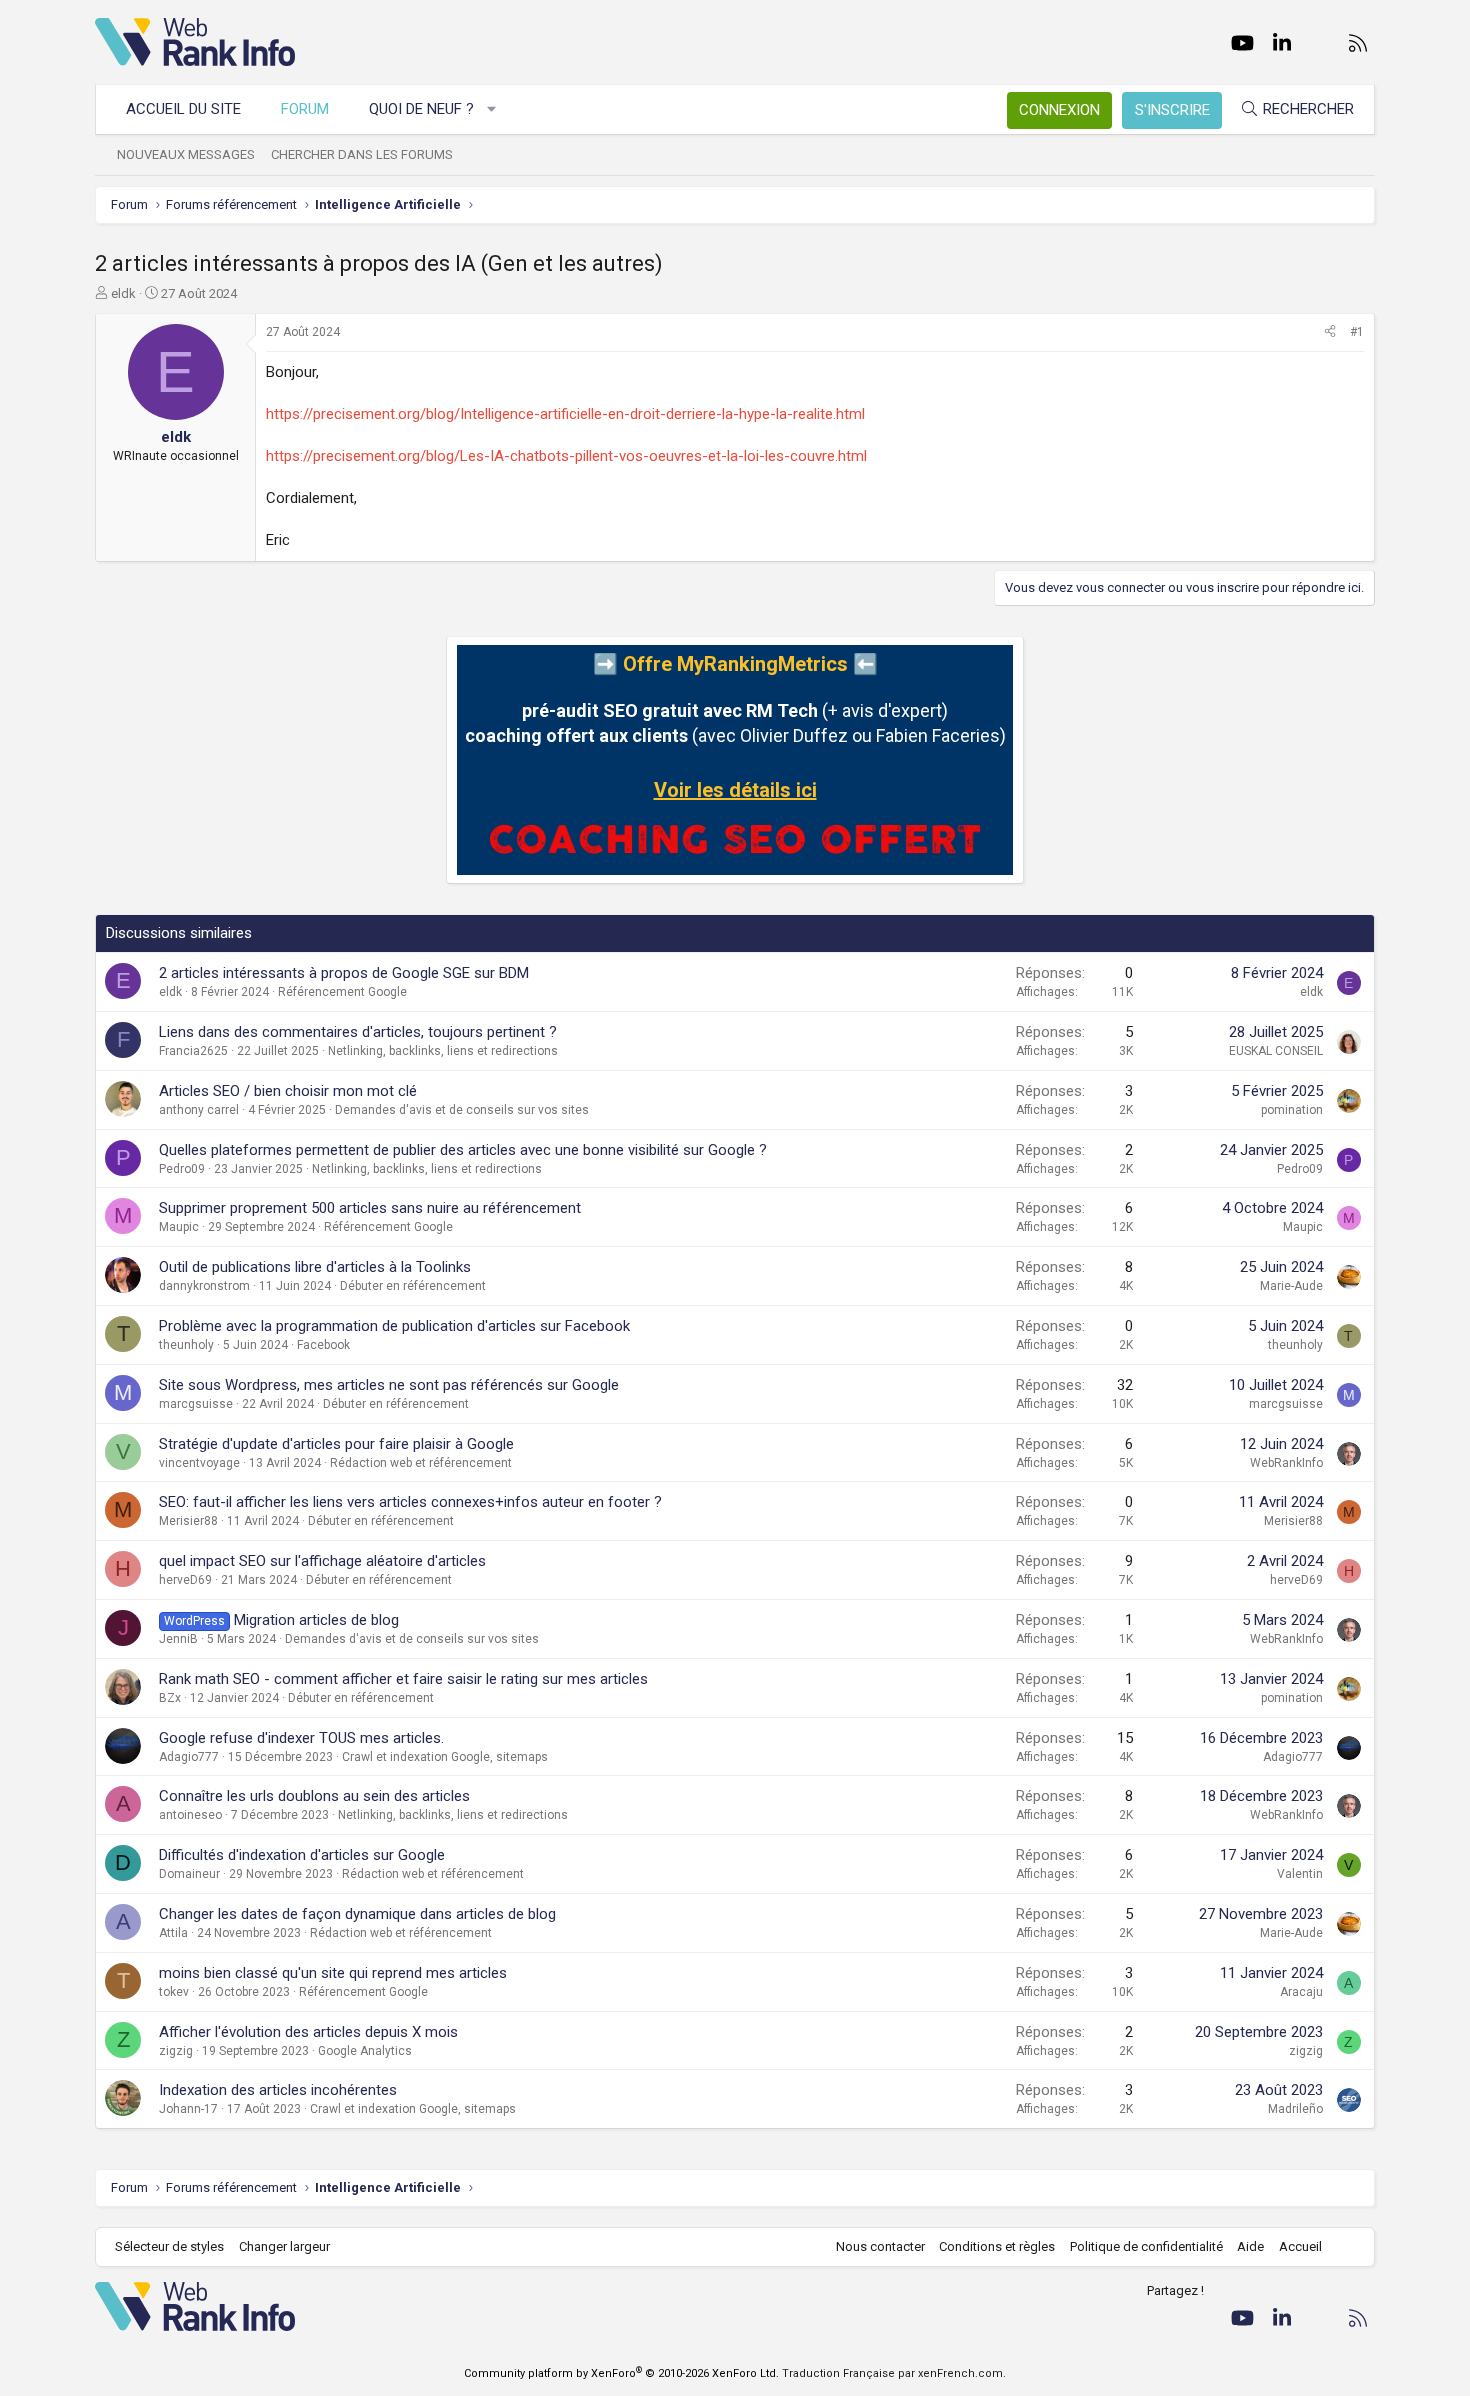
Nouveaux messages (186, 154)
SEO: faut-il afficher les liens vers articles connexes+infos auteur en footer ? (410, 1502)
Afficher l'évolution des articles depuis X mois (308, 2032)
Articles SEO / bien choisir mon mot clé (288, 1091)
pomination (1292, 1110)
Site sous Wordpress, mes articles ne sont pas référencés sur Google (389, 1385)
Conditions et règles (997, 2246)
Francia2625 (193, 1051)
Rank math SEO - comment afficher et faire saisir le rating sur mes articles (403, 1679)
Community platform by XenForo (621, 2373)
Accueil (1300, 2246)
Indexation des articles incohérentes (278, 2090)
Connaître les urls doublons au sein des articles (314, 1796)
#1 (1357, 332)
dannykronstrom (204, 1286)
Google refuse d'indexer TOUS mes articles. (301, 1738)
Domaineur (189, 1874)
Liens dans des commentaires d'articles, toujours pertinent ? (358, 1032)
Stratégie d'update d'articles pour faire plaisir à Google (336, 1444)
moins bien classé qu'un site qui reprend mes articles (333, 1973)
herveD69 (185, 1580)
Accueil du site (183, 109)
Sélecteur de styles (169, 2246)
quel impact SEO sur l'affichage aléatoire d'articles (322, 1561)
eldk (123, 293)
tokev (174, 1992)
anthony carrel (199, 1110)
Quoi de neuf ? (421, 109)
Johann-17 (188, 2109)
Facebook (323, 1345)
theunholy (186, 1345)
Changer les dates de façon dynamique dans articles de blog (357, 1914)
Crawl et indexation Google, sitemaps (445, 1757)
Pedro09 (182, 1169)
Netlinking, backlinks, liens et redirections (443, 1051)
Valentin (1300, 1874)
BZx (170, 1698)
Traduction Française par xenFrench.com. (894, 2373)
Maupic (179, 1227)
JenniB (178, 1639)
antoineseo (190, 1815)
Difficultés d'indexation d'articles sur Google (302, 1855)
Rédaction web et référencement (421, 1463)
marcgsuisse (196, 1404)
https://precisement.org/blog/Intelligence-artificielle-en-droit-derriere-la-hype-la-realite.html (565, 414)
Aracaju (1301, 1992)
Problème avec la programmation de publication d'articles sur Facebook (394, 1326)
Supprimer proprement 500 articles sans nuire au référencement (370, 1208)
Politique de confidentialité (1146, 2246)
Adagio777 (189, 1757)
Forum (305, 109)
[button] (492, 109)
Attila (173, 1933)
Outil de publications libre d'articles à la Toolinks (315, 1267)
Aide (1250, 2246)
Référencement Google (342, 992)
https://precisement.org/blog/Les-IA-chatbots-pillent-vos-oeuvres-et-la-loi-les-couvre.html (566, 456)
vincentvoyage (199, 1463)
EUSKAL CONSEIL (1276, 1051)
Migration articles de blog (316, 1620)
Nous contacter (880, 2246)
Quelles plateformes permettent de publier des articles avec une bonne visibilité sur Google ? (463, 1150)
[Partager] (1330, 332)
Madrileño (1295, 2109)
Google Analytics (365, 2051)
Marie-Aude (1291, 1286)
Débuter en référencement (413, 1286)
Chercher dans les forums (362, 154)
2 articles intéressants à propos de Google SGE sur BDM (344, 973)
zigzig (176, 2051)
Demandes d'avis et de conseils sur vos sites (462, 1110)
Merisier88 (188, 1521)
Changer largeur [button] (284, 2246)
